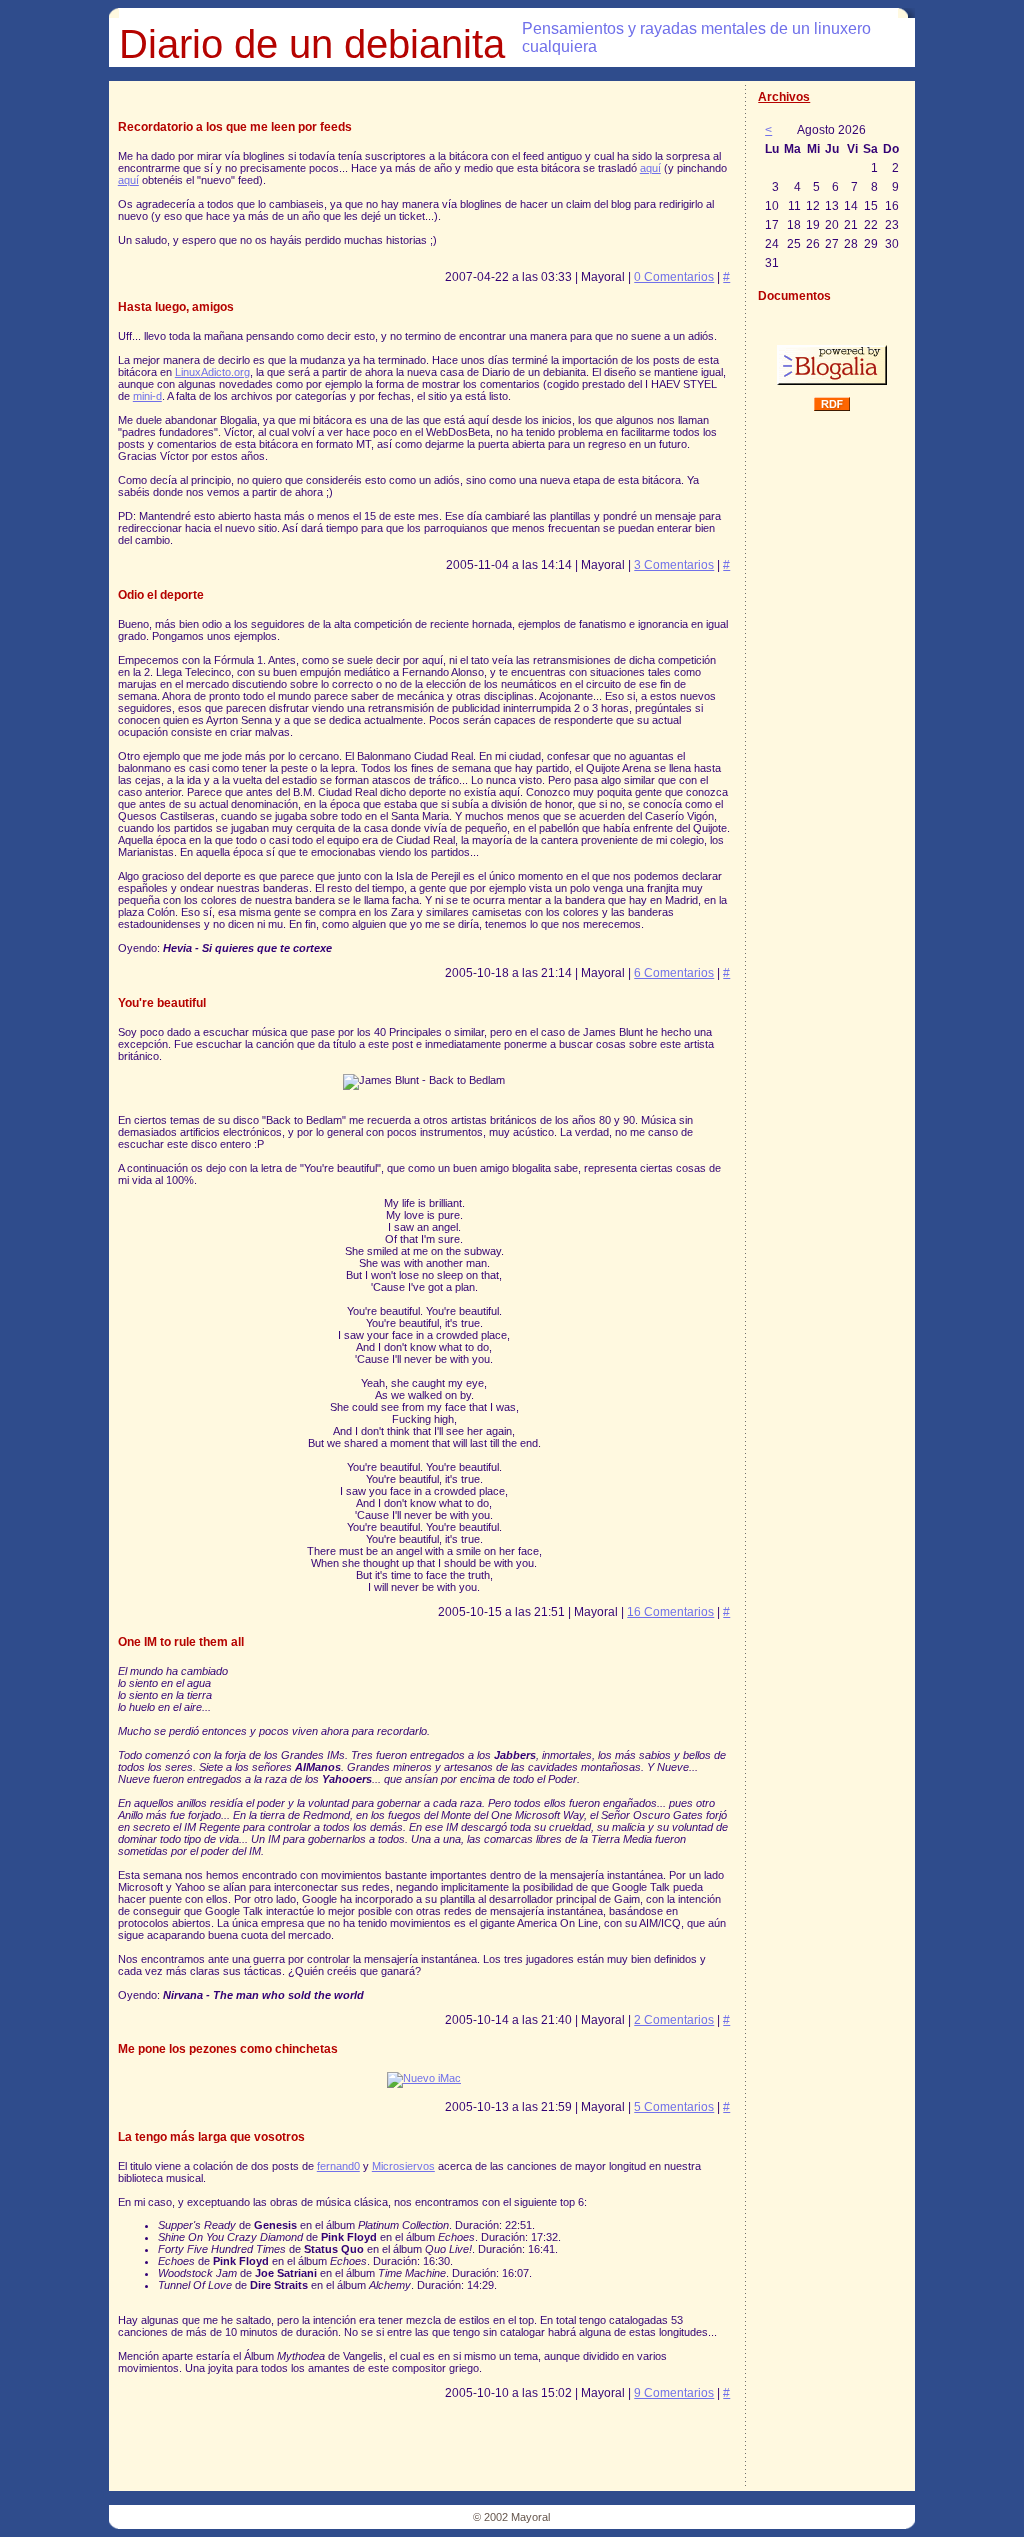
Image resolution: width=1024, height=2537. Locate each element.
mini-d (147, 396)
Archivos (784, 97)
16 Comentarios (670, 1612)
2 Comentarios (674, 2020)
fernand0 (338, 2166)
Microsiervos (403, 2166)
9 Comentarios (674, 2393)
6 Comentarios (674, 973)
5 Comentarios (674, 2107)
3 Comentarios (674, 565)
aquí (650, 168)
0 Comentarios (674, 277)
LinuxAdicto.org (212, 372)
